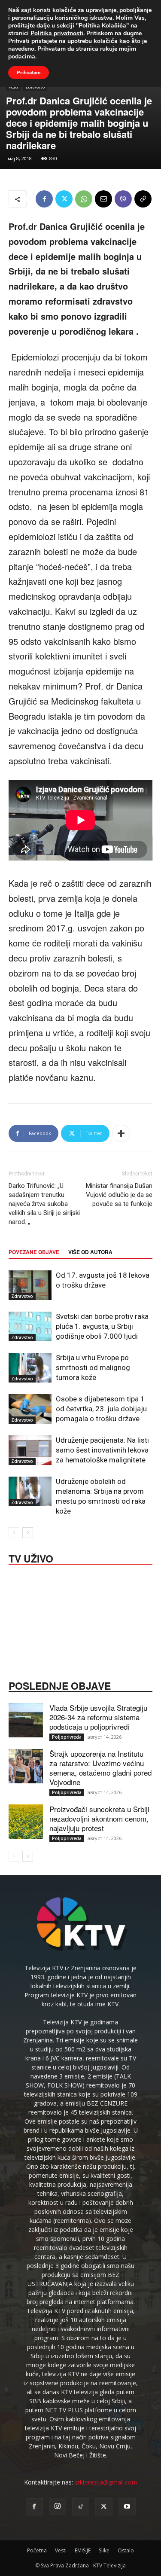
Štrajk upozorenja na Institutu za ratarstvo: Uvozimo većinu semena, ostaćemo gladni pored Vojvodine (100, 1768)
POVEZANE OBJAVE (34, 1252)
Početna (37, 2550)
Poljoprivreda (67, 1737)
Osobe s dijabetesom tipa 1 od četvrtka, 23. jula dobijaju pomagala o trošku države (101, 1409)
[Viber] (123, 199)
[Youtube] (127, 2507)
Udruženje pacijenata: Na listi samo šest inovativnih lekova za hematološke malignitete (102, 1450)
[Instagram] (58, 2506)
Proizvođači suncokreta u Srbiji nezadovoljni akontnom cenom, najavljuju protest (99, 1818)
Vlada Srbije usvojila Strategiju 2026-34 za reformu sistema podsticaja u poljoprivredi (98, 1717)
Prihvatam (29, 73)
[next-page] (28, 1533)
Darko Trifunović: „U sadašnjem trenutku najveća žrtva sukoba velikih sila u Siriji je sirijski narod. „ (44, 1204)
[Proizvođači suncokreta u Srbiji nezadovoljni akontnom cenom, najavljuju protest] (26, 1822)
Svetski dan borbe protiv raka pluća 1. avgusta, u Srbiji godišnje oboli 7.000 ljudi (102, 1326)
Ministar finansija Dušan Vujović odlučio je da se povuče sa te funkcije (119, 1195)
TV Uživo (31, 1558)
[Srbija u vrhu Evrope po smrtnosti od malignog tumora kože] (30, 1368)
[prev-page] (14, 1533)
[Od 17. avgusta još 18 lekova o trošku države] (30, 1285)
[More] (121, 1133)
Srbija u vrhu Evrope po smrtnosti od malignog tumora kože (93, 1367)
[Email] (103, 199)
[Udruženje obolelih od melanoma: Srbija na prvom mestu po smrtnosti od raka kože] (30, 1491)
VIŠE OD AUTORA (90, 1252)
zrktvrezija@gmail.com (106, 2482)
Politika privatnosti (57, 33)
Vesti (61, 2550)
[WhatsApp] (84, 199)
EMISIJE (83, 2550)
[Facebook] (44, 199)
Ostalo (126, 2550)
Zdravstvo (22, 1296)
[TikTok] (81, 2507)
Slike (104, 2550)
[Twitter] (64, 199)
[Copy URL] (143, 199)
